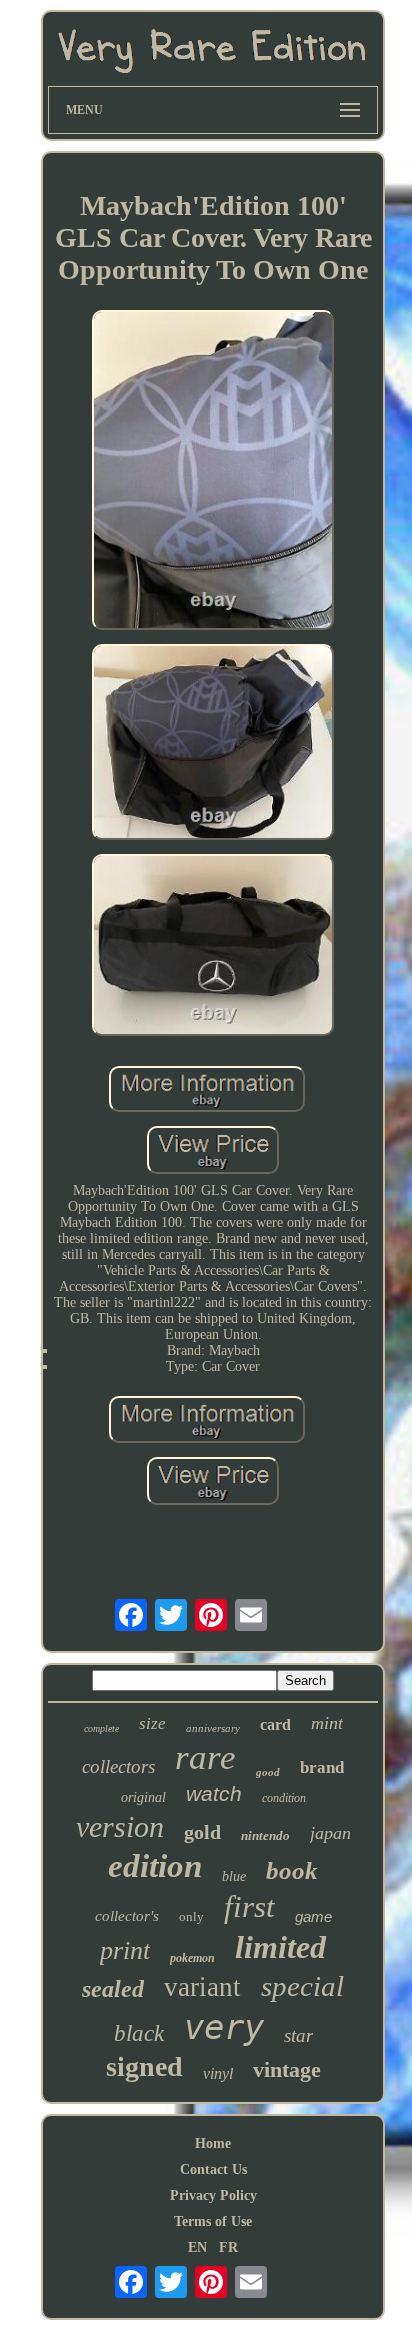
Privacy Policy (213, 2195)
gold (202, 1832)
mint (327, 1723)
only (191, 1916)
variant (202, 1987)
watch (214, 1793)
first (249, 1906)
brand (322, 1767)
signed (144, 2066)
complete (101, 1728)
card (275, 1724)
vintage (287, 2069)
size (152, 1723)
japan (330, 1833)
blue (234, 1876)
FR (228, 2247)
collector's (127, 1916)
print (125, 1950)
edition (155, 1866)
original (143, 1797)
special (302, 1986)
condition (284, 1798)
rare (205, 1757)
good (268, 1772)
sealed (113, 1989)
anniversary (213, 1728)
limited (280, 1947)
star (298, 2035)
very (224, 2027)
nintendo (265, 1835)
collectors (118, 1766)
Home (213, 2143)
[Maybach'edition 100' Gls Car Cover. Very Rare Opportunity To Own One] (213, 472)
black (139, 2033)
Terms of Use (213, 2221)
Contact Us (213, 2169)
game (313, 1916)
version (120, 1826)
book (292, 1870)
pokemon (192, 1958)
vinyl (218, 2073)
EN (197, 2247)
